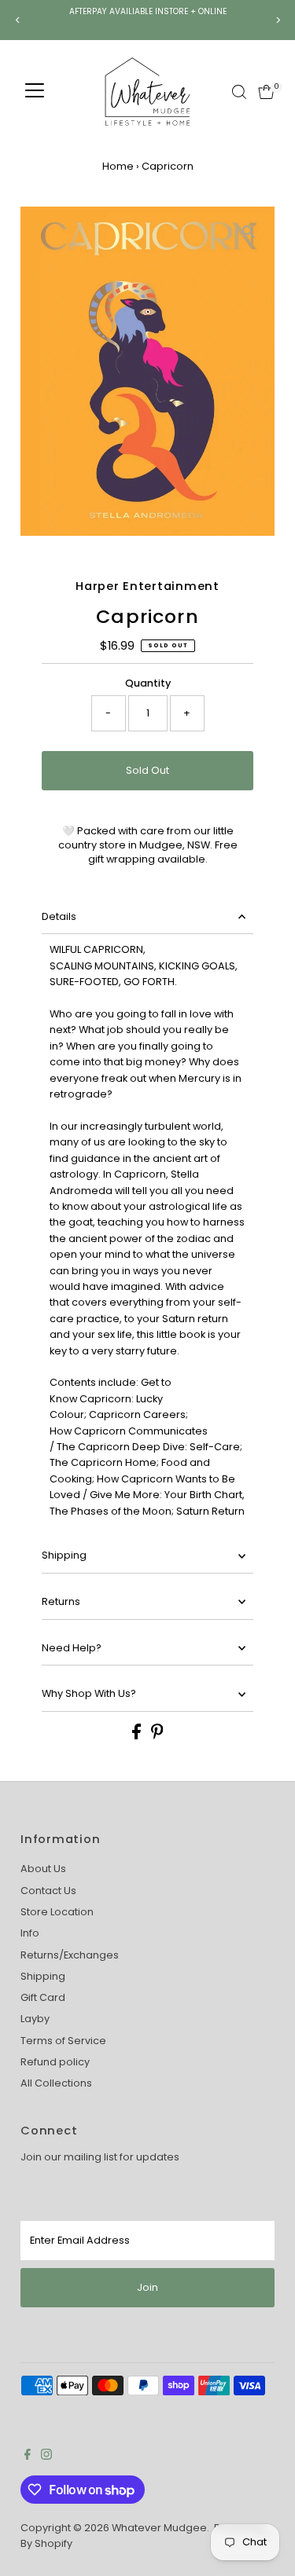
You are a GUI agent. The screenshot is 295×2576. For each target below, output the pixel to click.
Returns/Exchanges (70, 1955)
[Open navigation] (35, 92)
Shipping (64, 1555)
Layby (35, 2019)
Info (30, 1933)
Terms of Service (63, 2041)
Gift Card (43, 1997)
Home (118, 166)
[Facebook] (28, 2457)
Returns (61, 1601)
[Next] (277, 20)
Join (147, 2287)
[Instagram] (46, 2457)
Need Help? (72, 1648)
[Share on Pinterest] (157, 1736)
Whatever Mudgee (159, 2528)
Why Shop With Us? (89, 1693)
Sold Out (147, 770)
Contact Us (48, 1891)
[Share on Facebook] (138, 1736)
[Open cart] (266, 92)
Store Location (57, 1912)
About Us (43, 1869)
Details (59, 916)
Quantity (148, 683)
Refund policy (55, 2062)
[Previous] (18, 20)
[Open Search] (239, 92)
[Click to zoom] (249, 232)
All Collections (56, 2083)
